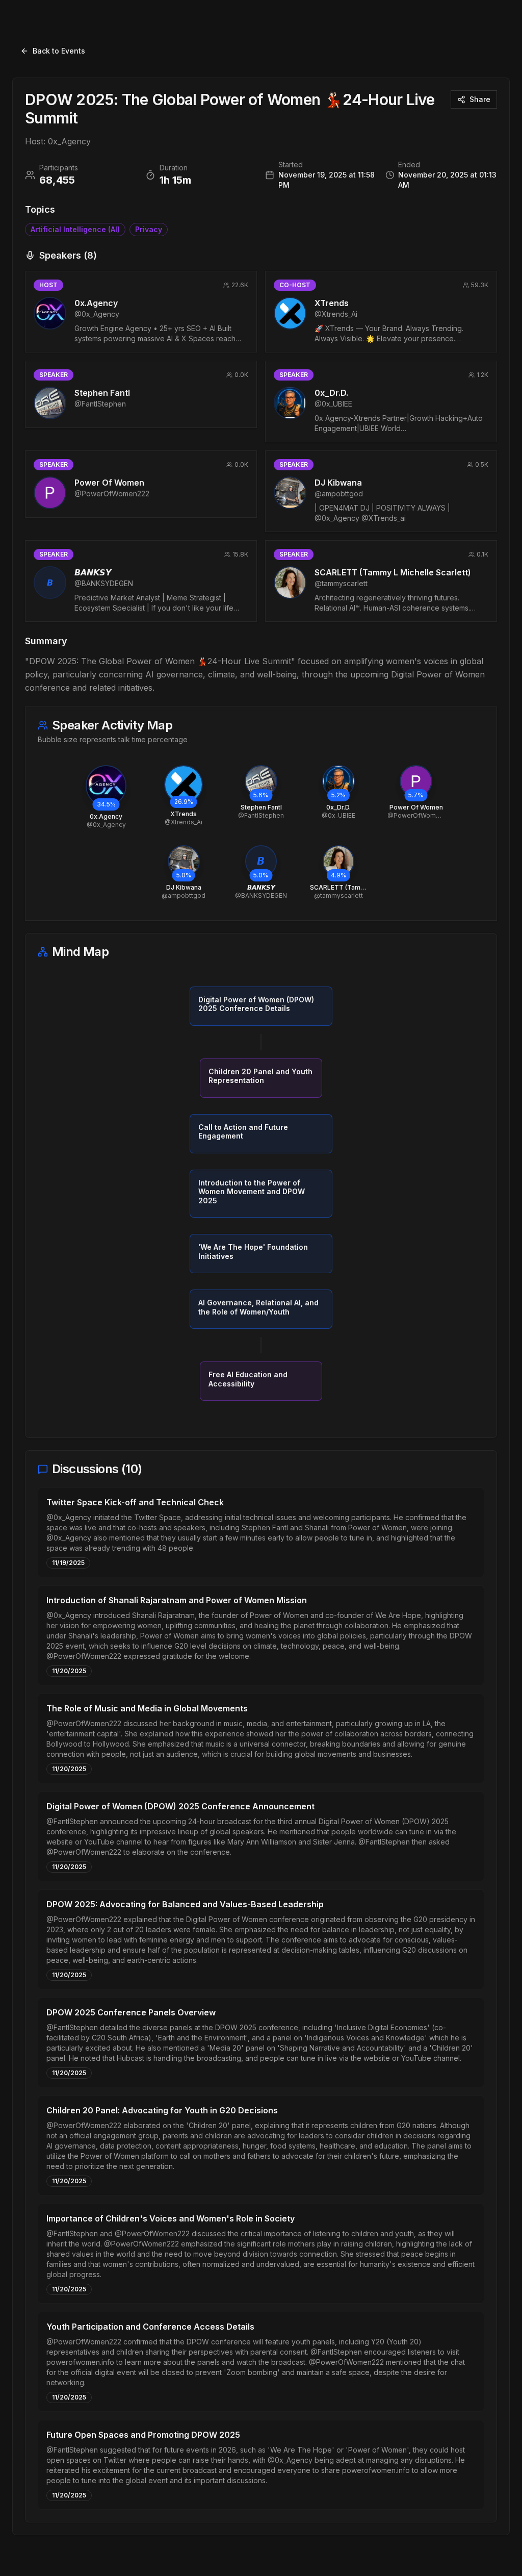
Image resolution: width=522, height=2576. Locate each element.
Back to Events (59, 51)
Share (480, 99)
